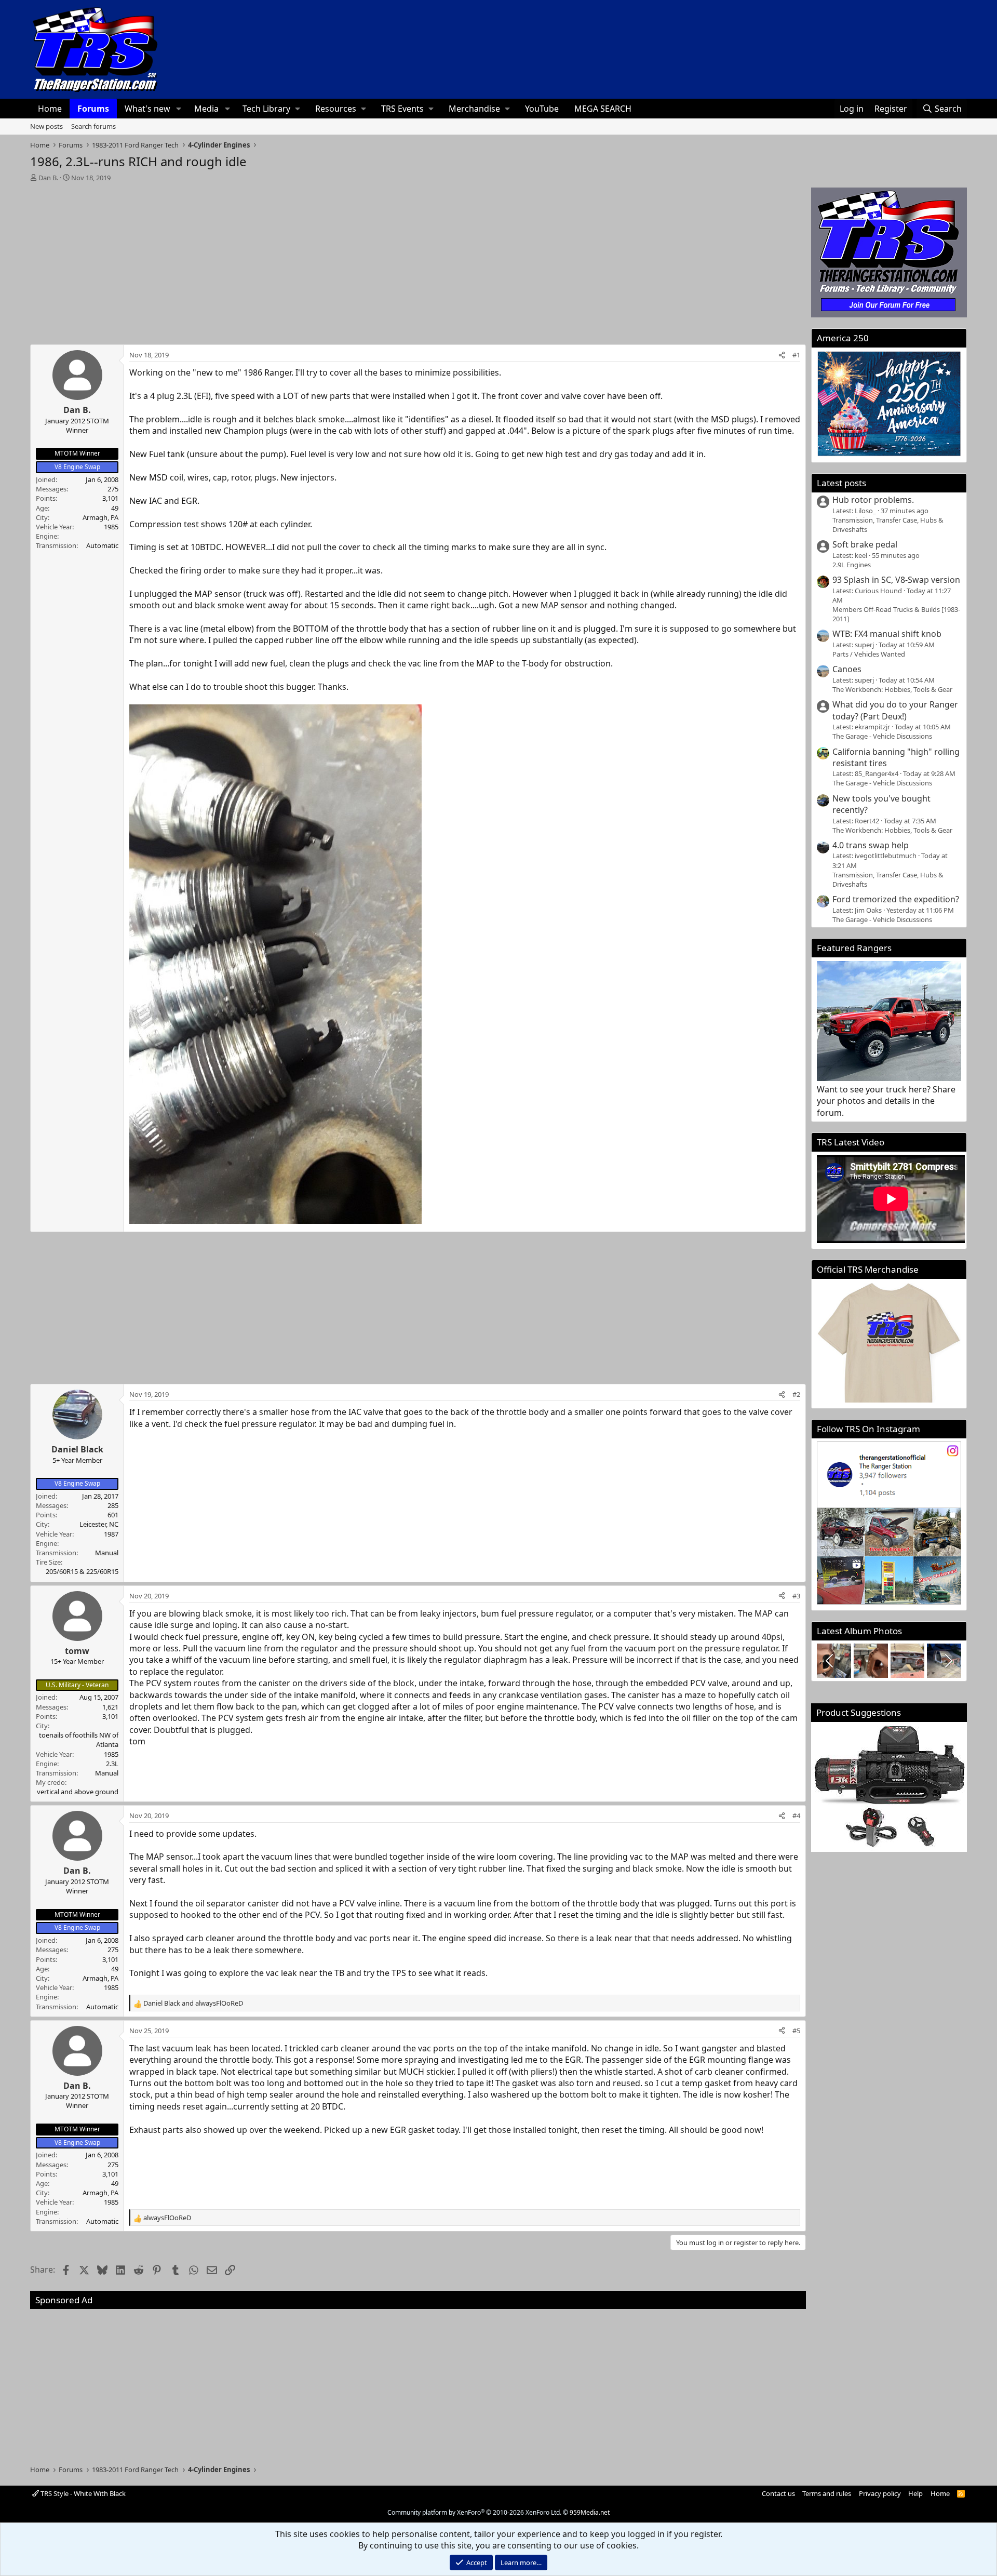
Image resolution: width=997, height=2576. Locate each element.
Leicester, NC (99, 1524)
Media (206, 109)
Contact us (778, 2493)
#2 (796, 1394)
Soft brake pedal (865, 544)
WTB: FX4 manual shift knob (887, 634)
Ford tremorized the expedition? (896, 899)
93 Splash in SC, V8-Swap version (896, 580)
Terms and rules (827, 2493)
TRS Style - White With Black (82, 2493)
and (193, 2003)
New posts (46, 126)
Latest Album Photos (859, 1631)
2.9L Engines (852, 565)
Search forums (93, 126)
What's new (147, 109)
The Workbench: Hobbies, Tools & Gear (892, 689)
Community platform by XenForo (474, 2512)
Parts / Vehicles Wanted (869, 654)
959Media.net (590, 2512)
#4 (796, 1816)
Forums (93, 109)
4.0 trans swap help (871, 845)
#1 (796, 355)
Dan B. (48, 178)
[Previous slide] (830, 1661)
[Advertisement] (418, 260)
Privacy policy (880, 2493)
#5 (796, 2031)
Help (915, 2493)
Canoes (847, 669)
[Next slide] (948, 1661)
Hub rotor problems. (873, 500)
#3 (796, 1596)
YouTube (542, 109)
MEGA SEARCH (603, 109)
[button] (179, 109)
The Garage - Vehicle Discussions (882, 736)
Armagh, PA (100, 517)
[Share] (782, 355)
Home (50, 109)
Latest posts (841, 483)
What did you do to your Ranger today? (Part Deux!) (895, 710)
